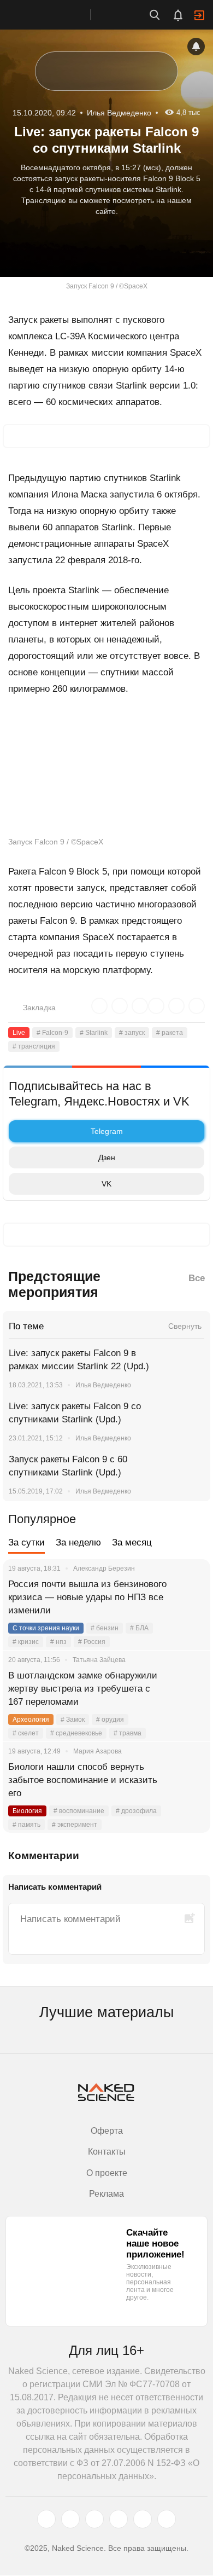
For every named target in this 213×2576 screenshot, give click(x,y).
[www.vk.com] (70, 2520)
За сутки (26, 1542)
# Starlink (94, 1033)
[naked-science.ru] (167, 2520)
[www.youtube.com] (94, 2520)
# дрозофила (136, 1811)
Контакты (107, 2152)
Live (19, 1033)
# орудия (110, 1720)
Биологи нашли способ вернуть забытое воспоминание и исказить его (83, 1780)
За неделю (78, 1542)
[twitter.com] (46, 2520)
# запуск (132, 1033)
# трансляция (34, 1046)
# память (26, 1825)
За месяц (132, 1542)
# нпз (58, 1642)
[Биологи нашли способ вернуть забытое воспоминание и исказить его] (188, 1780)
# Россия (92, 1642)
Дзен (107, 1157)
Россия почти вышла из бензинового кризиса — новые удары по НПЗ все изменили (87, 1597)
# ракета (170, 1033)
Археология (31, 1720)
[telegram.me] (143, 2520)
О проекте (107, 2173)
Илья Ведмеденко (103, 1385)
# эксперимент (75, 1825)
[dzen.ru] (119, 2520)
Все (197, 1278)
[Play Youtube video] (106, 771)
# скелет (26, 1733)
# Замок (73, 1720)
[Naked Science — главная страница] (56, 15)
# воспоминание (79, 1811)
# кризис (26, 1642)
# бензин (105, 1628)
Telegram (107, 1131)
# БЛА (139, 1628)
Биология (27, 1811)
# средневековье (76, 1733)
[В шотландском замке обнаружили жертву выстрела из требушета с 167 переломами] (188, 1689)
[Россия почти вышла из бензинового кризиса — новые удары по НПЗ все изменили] (188, 1597)
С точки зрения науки (46, 1628)
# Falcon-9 (52, 1033)
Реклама (106, 2194)
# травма (128, 1733)
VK (106, 1184)
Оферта (107, 2131)
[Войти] (199, 15)
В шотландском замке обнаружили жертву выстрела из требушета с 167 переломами (83, 1689)
